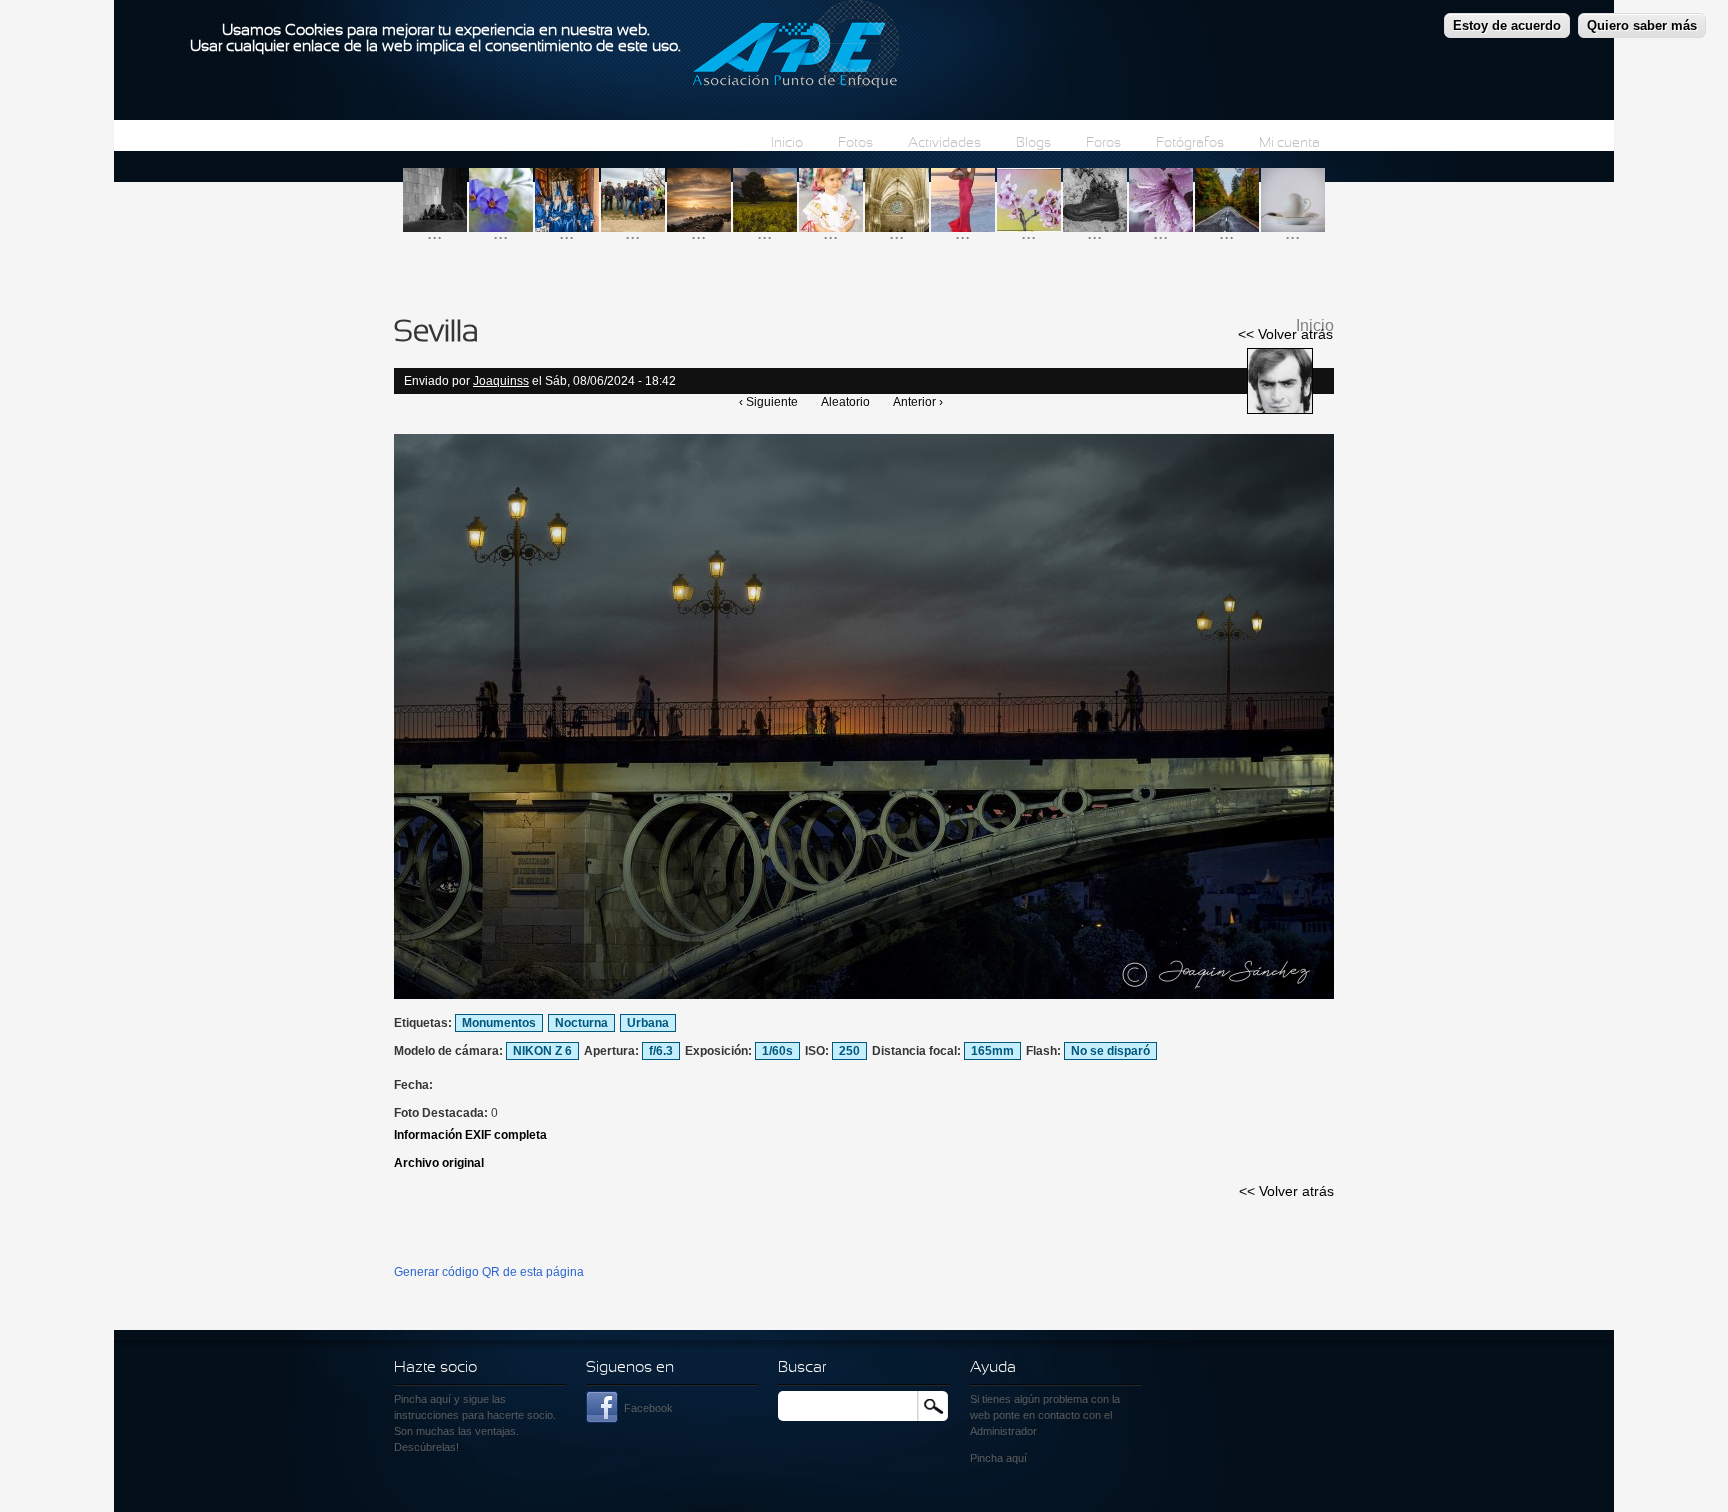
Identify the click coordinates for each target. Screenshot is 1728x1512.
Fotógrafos (1190, 143)
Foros (1103, 143)
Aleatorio (845, 402)
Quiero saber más (1642, 25)
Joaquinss (501, 381)
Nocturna (581, 1023)
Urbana (648, 1023)
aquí (1016, 1458)
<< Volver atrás (1285, 334)
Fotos (855, 143)
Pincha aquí (422, 1399)
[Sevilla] (864, 995)
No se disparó (1110, 1051)
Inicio (787, 143)
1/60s (777, 1051)
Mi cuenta (1289, 143)
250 (849, 1051)
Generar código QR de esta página (489, 1272)
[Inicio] (795, 47)
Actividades (944, 143)
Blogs (1033, 143)
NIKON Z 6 (542, 1051)
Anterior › (918, 402)
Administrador (1003, 1431)
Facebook (648, 1408)
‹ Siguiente (768, 402)
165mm (992, 1051)
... (434, 232)
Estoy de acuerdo (1507, 25)
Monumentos (499, 1023)
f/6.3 (661, 1051)
